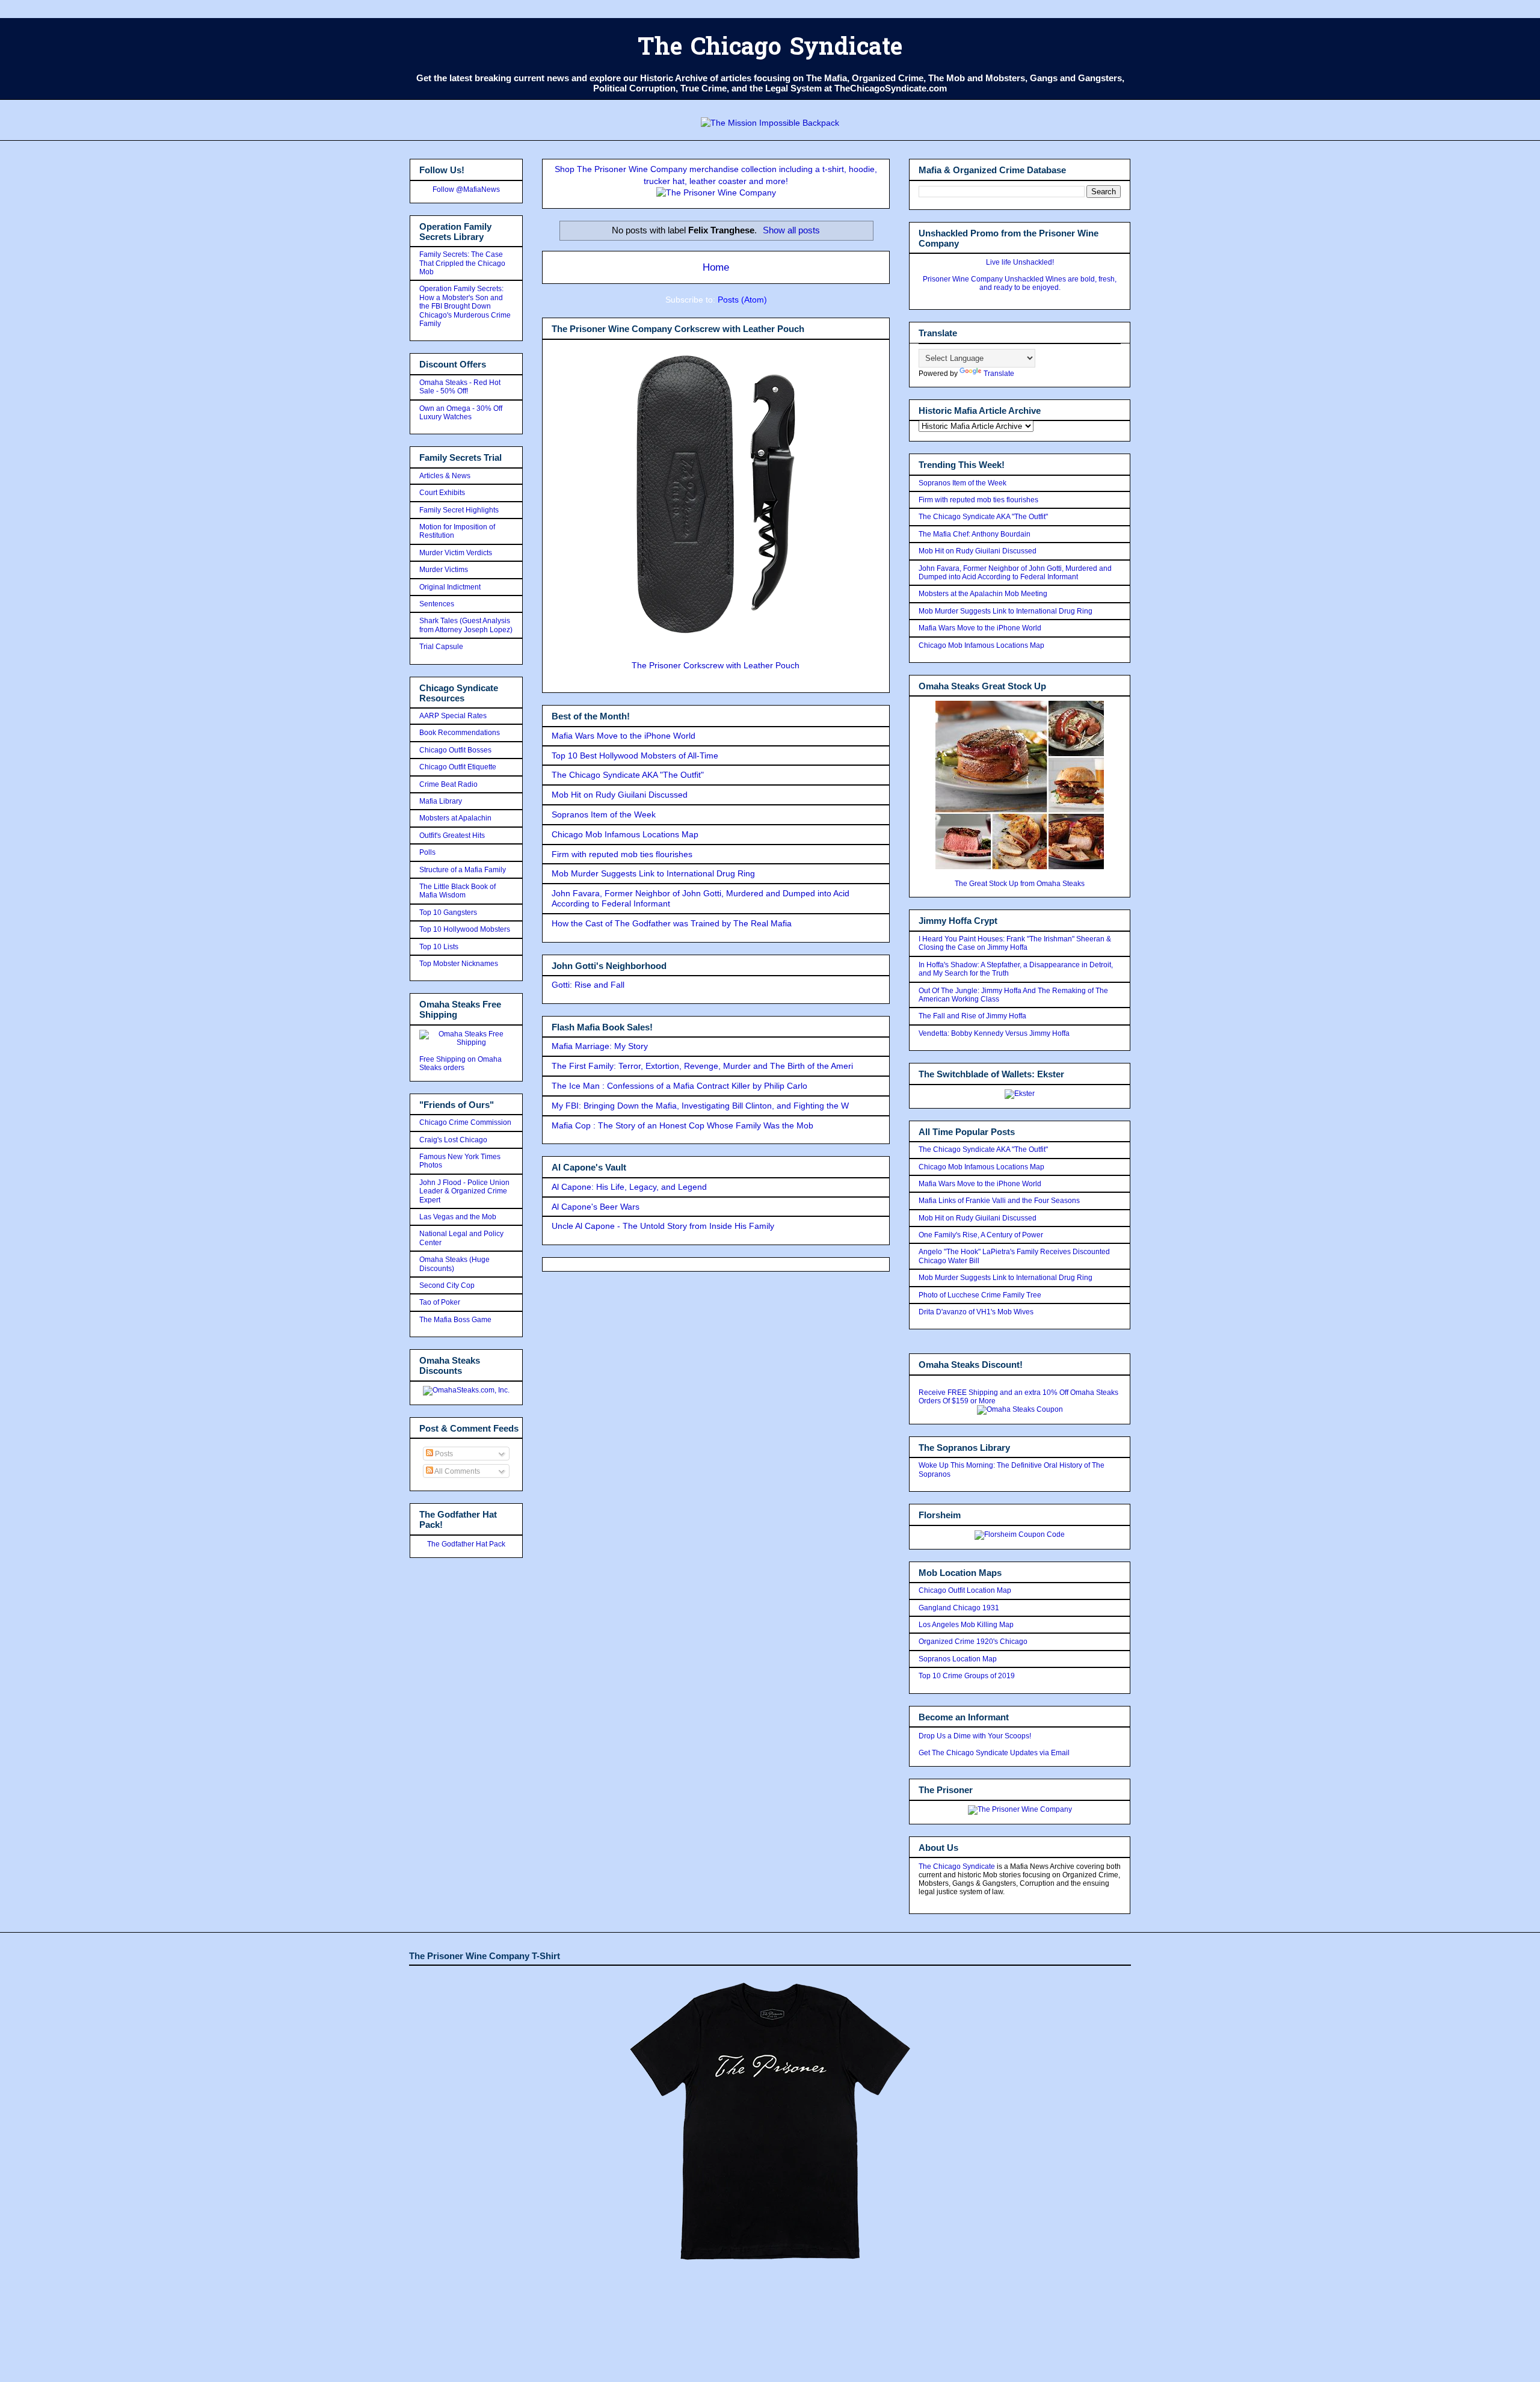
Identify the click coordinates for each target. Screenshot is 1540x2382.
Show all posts (791, 230)
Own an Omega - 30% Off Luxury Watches (461, 413)
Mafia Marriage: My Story (600, 1046)
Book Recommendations (460, 733)
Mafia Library (441, 801)
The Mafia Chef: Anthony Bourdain (975, 534)
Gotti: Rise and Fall (588, 985)
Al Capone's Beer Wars (596, 1207)
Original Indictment (450, 587)
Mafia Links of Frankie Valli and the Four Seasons (999, 1201)
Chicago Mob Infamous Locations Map (625, 834)
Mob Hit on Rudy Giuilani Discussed (620, 795)
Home (716, 267)
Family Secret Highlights (459, 510)
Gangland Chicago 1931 (959, 1608)
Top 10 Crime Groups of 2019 (967, 1676)
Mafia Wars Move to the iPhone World (624, 736)
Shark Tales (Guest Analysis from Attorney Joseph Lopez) (466, 625)
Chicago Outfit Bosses (455, 750)
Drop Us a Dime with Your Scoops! (975, 1736)
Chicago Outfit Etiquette (458, 767)
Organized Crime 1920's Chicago (973, 1642)
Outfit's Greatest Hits (452, 836)
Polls (427, 852)
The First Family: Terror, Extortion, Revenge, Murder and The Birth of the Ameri (702, 1066)
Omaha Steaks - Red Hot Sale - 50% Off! (460, 387)
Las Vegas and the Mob (458, 1217)
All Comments (457, 1471)
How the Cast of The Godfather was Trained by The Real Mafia (672, 923)
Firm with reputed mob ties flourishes (622, 854)
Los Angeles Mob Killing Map (966, 1625)
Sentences (437, 604)
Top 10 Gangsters (448, 912)
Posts (443, 1454)
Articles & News (445, 476)
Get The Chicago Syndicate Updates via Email (994, 1753)
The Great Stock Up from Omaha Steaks (1020, 884)
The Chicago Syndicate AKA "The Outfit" (628, 775)
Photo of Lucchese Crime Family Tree (980, 1295)
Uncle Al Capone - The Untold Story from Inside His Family (663, 1226)
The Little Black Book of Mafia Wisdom (457, 891)
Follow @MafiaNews (466, 189)
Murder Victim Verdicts (456, 553)
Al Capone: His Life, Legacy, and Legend (629, 1187)
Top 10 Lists (439, 947)
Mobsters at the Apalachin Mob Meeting (983, 594)
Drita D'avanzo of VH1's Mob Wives (976, 1312)
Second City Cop (447, 1285)
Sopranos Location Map (958, 1659)
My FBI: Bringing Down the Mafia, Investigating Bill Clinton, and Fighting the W (700, 1106)
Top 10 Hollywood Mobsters (465, 929)
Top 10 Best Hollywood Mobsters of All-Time (635, 756)
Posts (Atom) (742, 300)
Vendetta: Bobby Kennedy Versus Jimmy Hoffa (994, 1033)
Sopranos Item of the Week (604, 814)
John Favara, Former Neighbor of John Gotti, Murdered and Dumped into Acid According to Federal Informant (1015, 573)
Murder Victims (444, 570)
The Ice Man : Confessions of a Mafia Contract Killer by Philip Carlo (679, 1086)
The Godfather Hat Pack (466, 1544)
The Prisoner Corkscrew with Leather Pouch (716, 665)
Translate (999, 374)
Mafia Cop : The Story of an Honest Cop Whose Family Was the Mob (682, 1125)
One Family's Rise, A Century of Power (981, 1235)
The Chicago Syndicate (770, 49)
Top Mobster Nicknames (459, 964)
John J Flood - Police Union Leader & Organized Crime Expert (464, 1191)
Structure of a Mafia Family (463, 870)
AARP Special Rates (453, 716)
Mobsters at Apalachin (455, 818)
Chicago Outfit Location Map (965, 1590)
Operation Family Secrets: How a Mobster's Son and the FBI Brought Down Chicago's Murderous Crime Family (465, 306)
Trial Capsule (441, 647)
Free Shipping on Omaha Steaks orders (460, 1063)
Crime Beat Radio (448, 784)
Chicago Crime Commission (465, 1122)
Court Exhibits (442, 493)
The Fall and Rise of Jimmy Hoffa (972, 1016)
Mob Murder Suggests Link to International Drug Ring (653, 873)
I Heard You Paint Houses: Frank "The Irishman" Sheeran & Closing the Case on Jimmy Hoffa (1015, 943)
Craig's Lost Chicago (453, 1140)
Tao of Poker (440, 1302)
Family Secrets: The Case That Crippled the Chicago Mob (462, 263)
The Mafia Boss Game (455, 1320)
